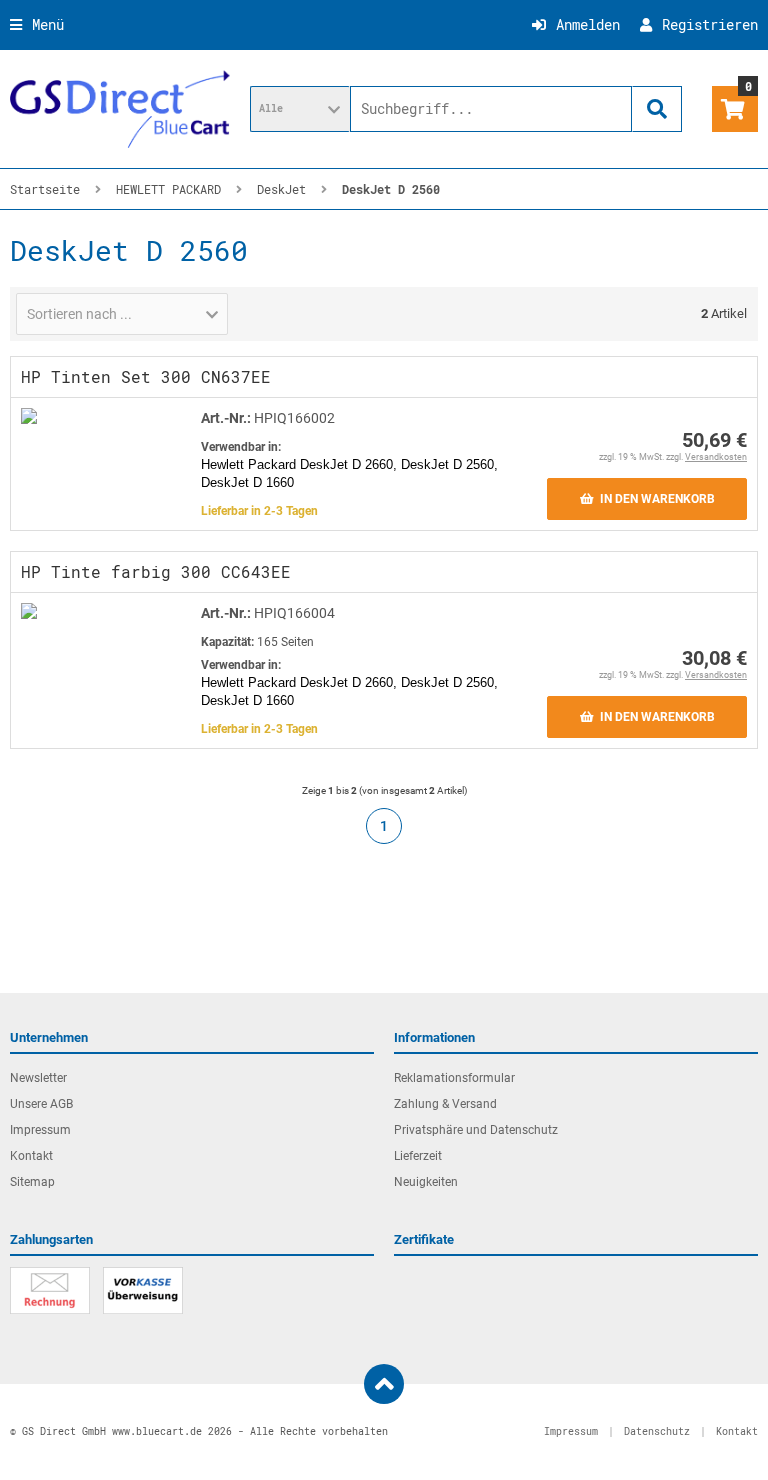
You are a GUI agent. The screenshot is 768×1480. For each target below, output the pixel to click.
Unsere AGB (41, 1104)
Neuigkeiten (426, 1182)
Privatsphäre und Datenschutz (476, 1130)
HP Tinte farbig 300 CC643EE (156, 571)
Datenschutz (657, 1431)
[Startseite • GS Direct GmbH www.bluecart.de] (120, 109)
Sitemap (32, 1182)
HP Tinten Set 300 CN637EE (146, 376)
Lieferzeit (418, 1156)
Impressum (40, 1130)
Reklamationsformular (454, 1078)
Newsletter (38, 1078)
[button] (300, 109)
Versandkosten (716, 457)
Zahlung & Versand (445, 1104)
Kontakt (31, 1156)
